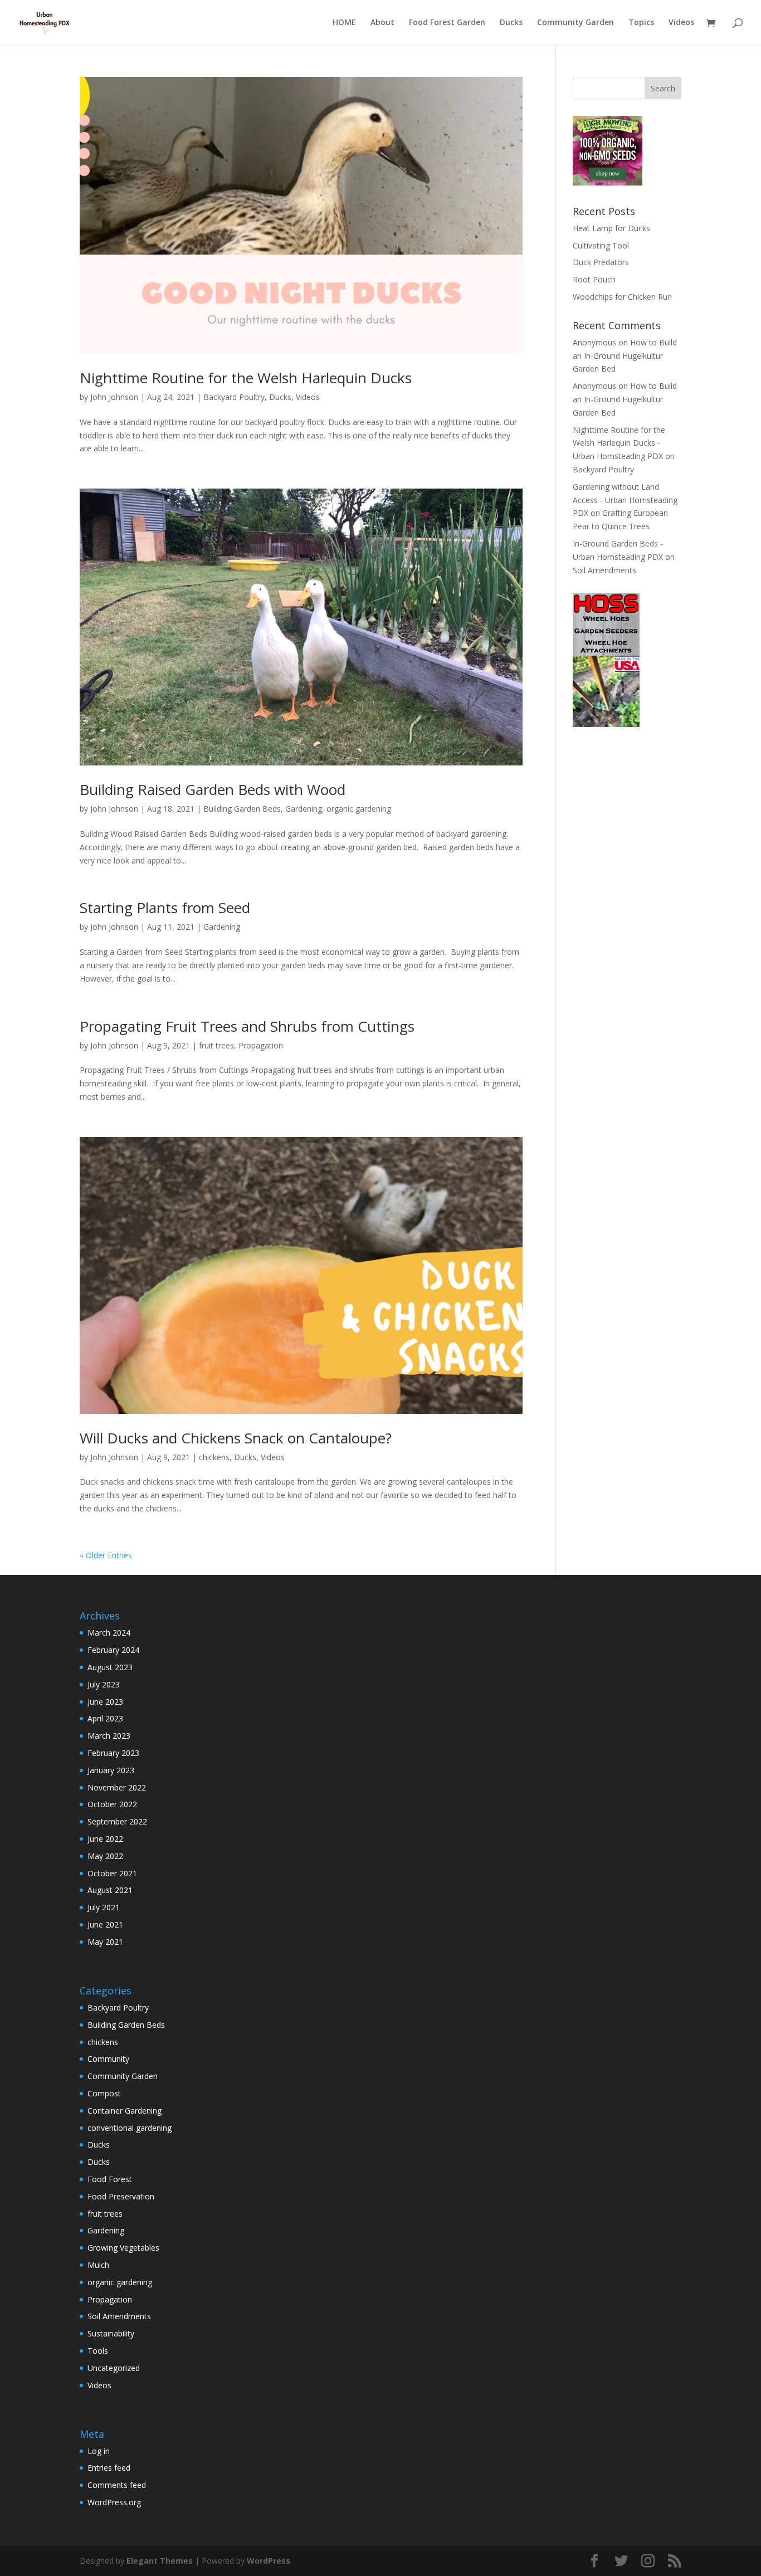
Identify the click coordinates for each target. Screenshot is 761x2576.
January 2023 (111, 1770)
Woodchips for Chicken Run (622, 297)
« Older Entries (106, 1555)
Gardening (304, 809)
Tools (98, 2351)
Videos (681, 23)
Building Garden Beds (242, 809)
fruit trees (216, 1045)
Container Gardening (125, 2111)
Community (108, 2059)
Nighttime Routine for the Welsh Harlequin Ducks (246, 378)
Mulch (98, 2265)
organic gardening (359, 809)
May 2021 (105, 1942)
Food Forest (110, 2179)
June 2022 (105, 1839)
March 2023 (109, 1736)
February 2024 (113, 1650)
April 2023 (105, 1718)
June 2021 (105, 1924)
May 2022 (105, 1856)
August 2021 (110, 1890)
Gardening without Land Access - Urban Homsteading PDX (625, 500)
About (382, 23)
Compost (104, 2093)
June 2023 (105, 1702)
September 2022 (117, 1821)
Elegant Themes (160, 2561)
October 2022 (112, 1804)
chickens (214, 1457)
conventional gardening (130, 2128)
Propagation (261, 1045)
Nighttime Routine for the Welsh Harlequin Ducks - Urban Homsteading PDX (619, 443)
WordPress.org (114, 2502)
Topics (641, 23)
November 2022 (117, 1787)
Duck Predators (601, 262)
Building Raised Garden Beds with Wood (213, 789)
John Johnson (114, 397)
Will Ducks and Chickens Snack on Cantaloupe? (236, 1438)
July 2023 (104, 1684)
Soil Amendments (604, 570)
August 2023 (110, 1667)
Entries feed (109, 2468)
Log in (99, 2451)
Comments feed (117, 2485)
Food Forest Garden (447, 23)
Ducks (511, 23)
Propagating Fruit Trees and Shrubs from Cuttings (247, 1026)
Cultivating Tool (601, 245)
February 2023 (113, 1753)
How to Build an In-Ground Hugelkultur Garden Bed (625, 356)
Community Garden (575, 23)
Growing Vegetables (123, 2248)
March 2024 (109, 1633)
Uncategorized (114, 2368)
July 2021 (104, 1907)
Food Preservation (121, 2196)
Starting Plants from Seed (165, 908)
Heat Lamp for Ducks (611, 228)
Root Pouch (594, 279)
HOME (344, 23)
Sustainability (111, 2333)
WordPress (269, 2561)
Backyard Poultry (234, 397)
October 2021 (112, 1873)
